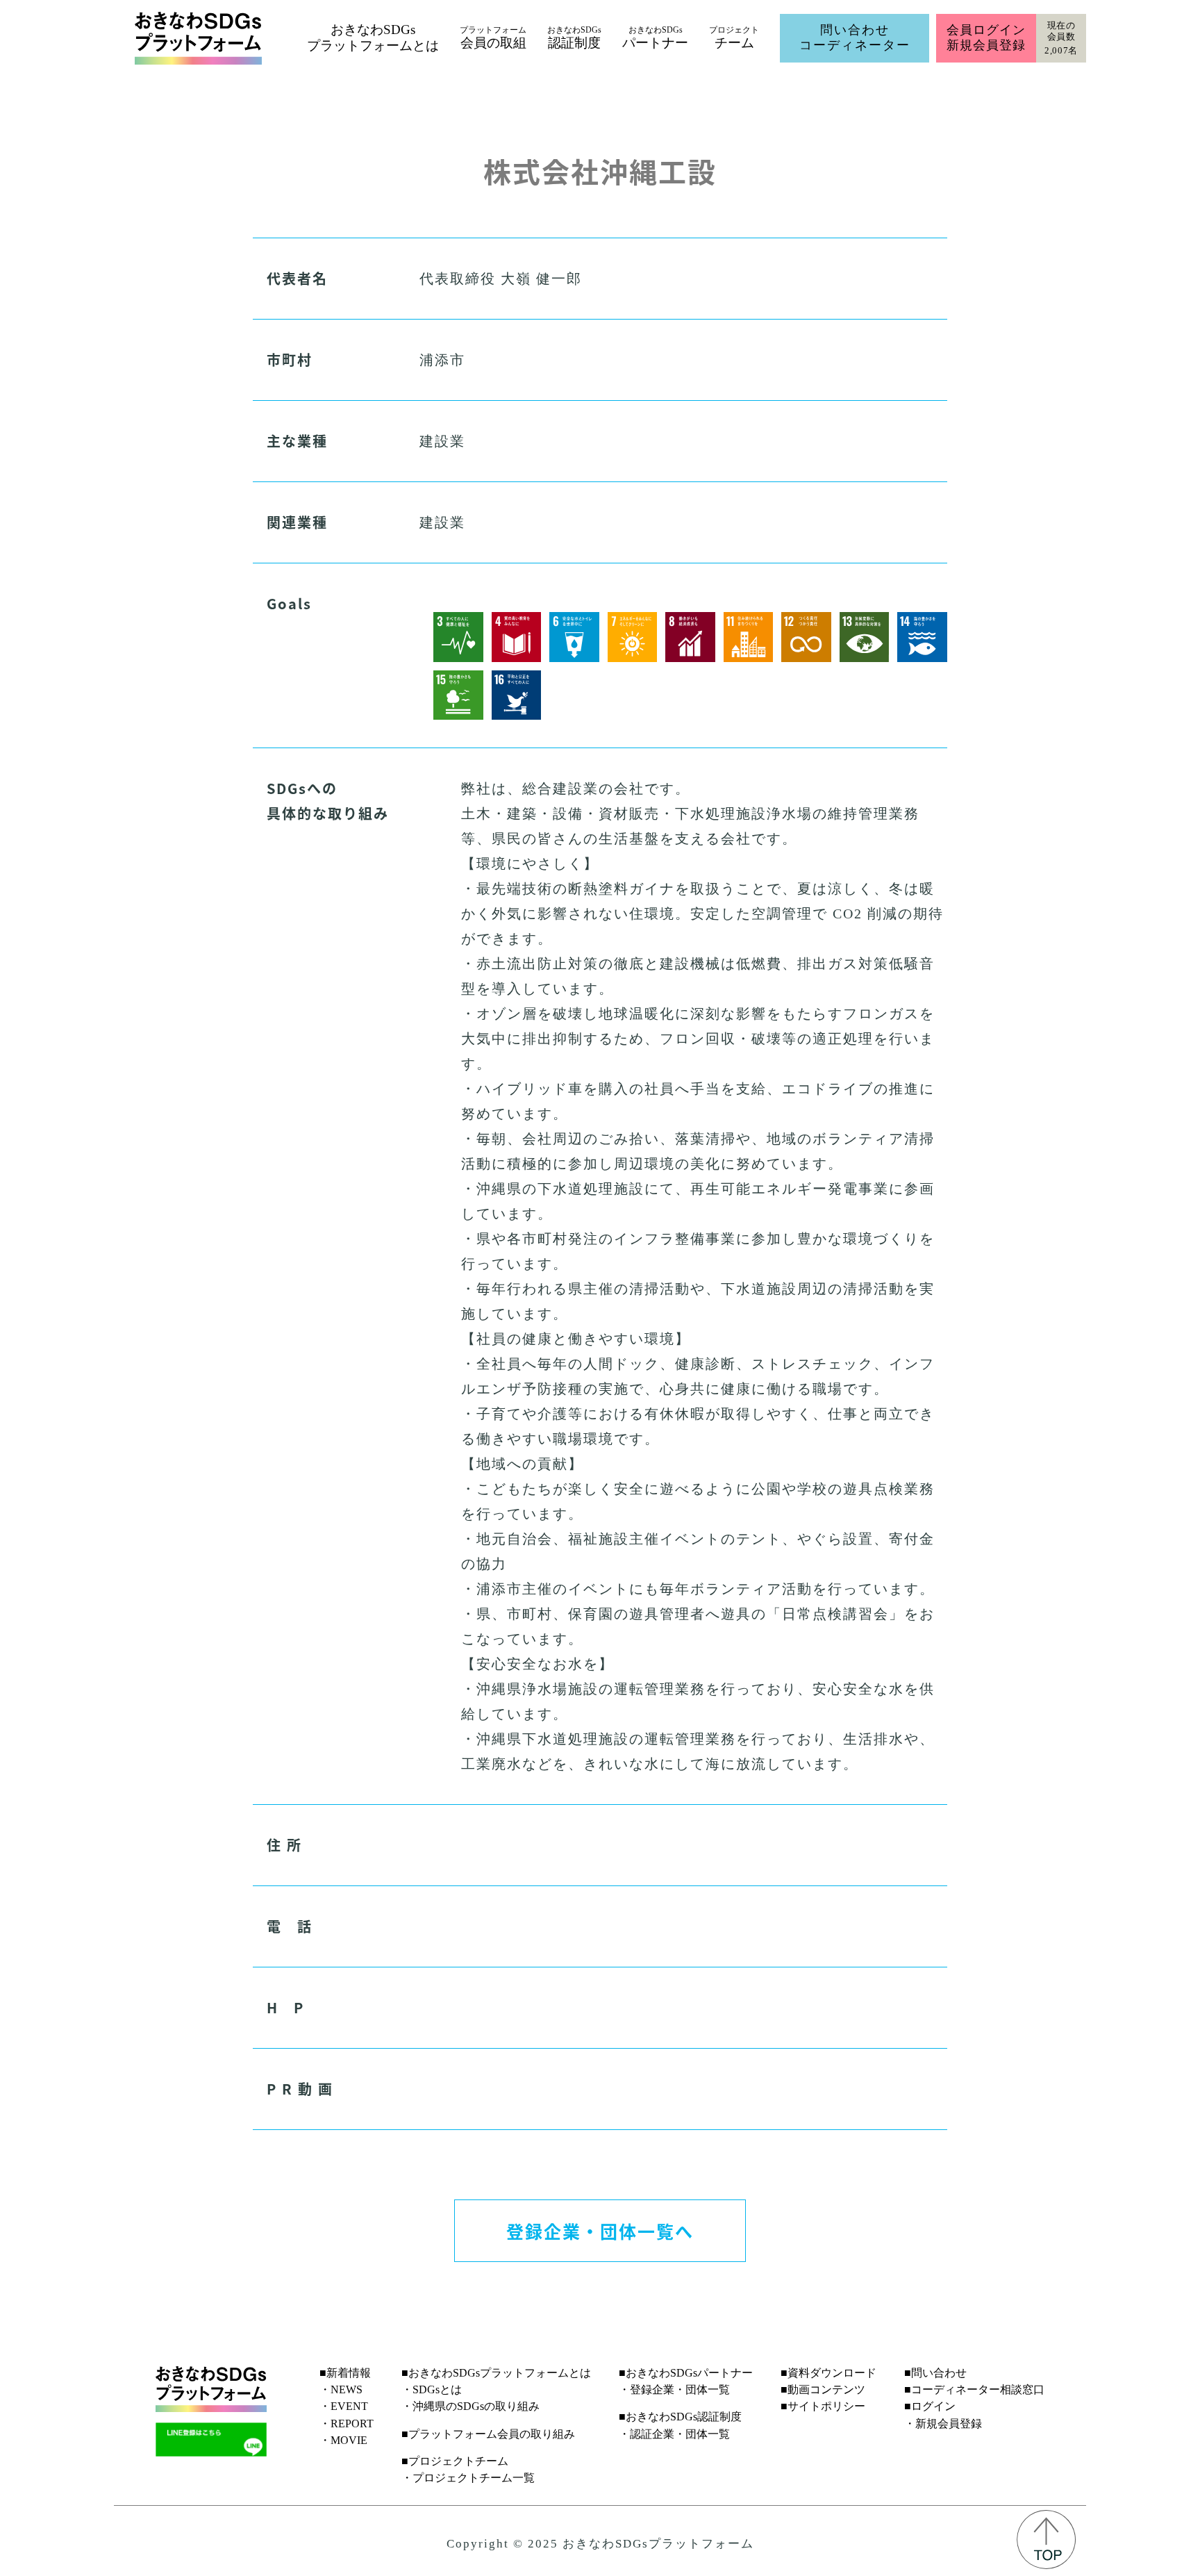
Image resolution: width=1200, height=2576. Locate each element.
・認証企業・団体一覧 (674, 2434)
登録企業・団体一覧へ (600, 2231)
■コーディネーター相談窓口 (974, 2389)
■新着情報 (345, 2373)
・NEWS (341, 2389)
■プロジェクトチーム (455, 2461)
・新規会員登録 (943, 2424)
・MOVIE (343, 2440)
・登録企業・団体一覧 (674, 2389)
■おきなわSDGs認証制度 (680, 2417)
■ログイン (930, 2406)
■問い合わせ (935, 2373)
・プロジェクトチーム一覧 (468, 2478)
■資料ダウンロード (828, 2373)
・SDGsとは (432, 2389)
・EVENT (344, 2406)
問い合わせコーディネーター (855, 38)
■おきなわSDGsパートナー (686, 2373)
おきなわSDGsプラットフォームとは (373, 38)
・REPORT (347, 2424)
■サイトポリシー (823, 2406)
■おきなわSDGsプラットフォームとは (496, 2373)
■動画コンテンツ (823, 2389)
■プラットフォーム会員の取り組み (488, 2434)
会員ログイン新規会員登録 (986, 38)
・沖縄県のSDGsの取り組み (470, 2406)
